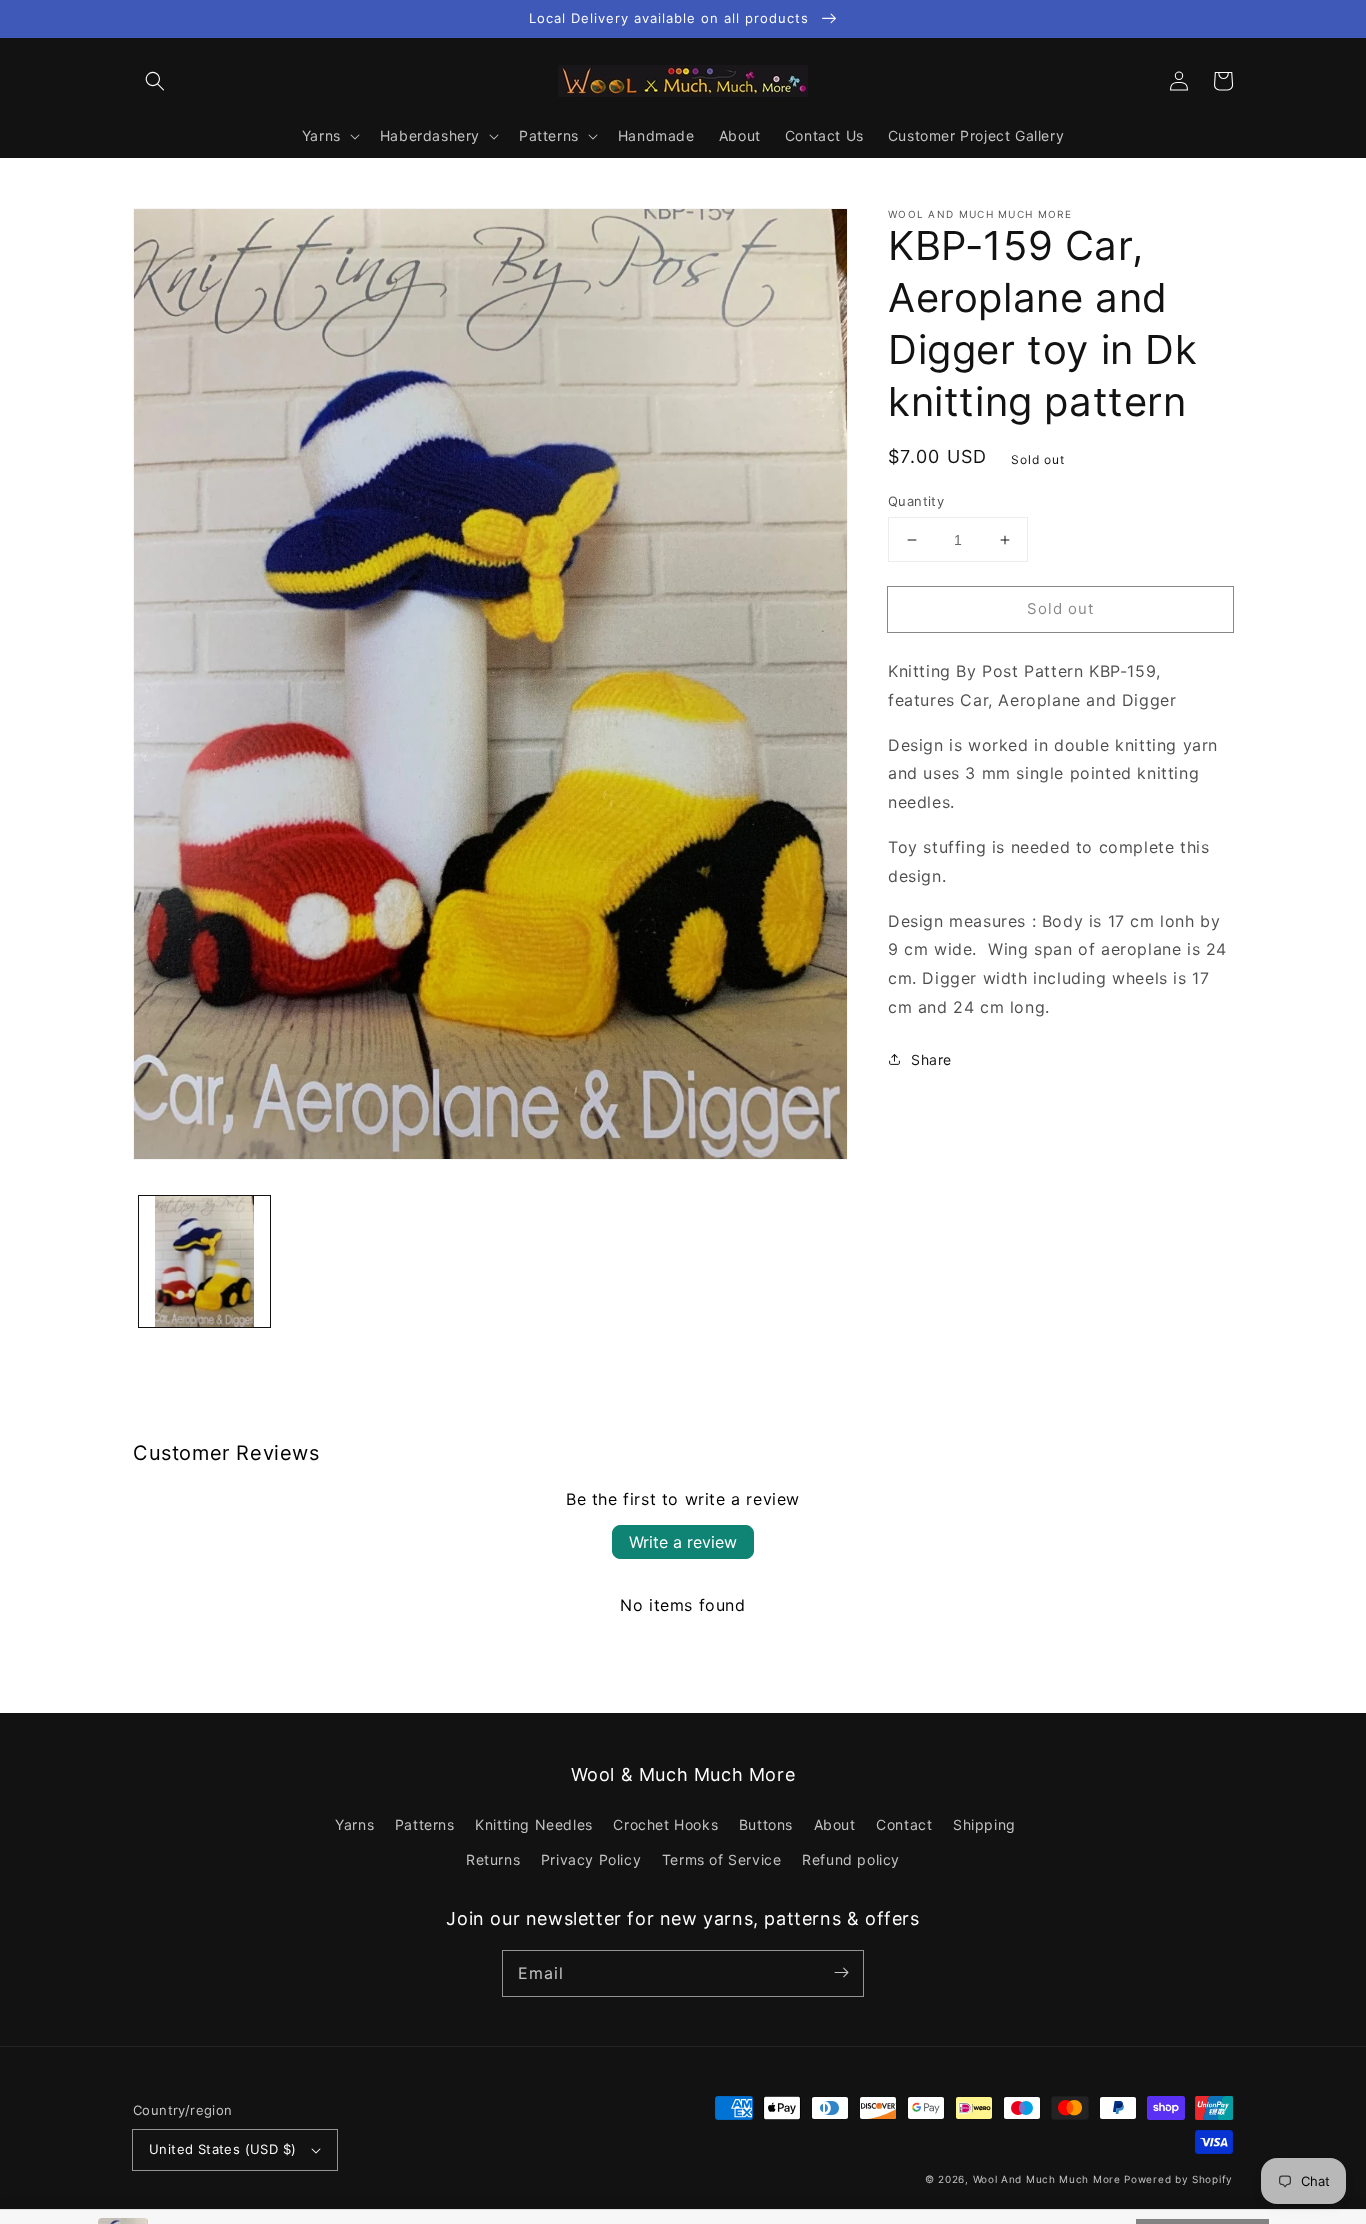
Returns (493, 1859)
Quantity (916, 501)
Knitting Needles (534, 1824)
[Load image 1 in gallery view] (204, 1261)
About (835, 1824)
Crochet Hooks (665, 1824)
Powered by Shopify (1178, 2179)
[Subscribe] (841, 1973)
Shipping (984, 1824)
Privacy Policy (591, 1859)
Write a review (683, 1542)
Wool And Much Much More (1047, 2179)
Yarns (354, 1824)
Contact (904, 1824)
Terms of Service (722, 1859)
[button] (155, 81)
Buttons (766, 1824)
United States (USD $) (222, 2149)
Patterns (425, 1824)
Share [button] (931, 1059)
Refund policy (851, 1859)
